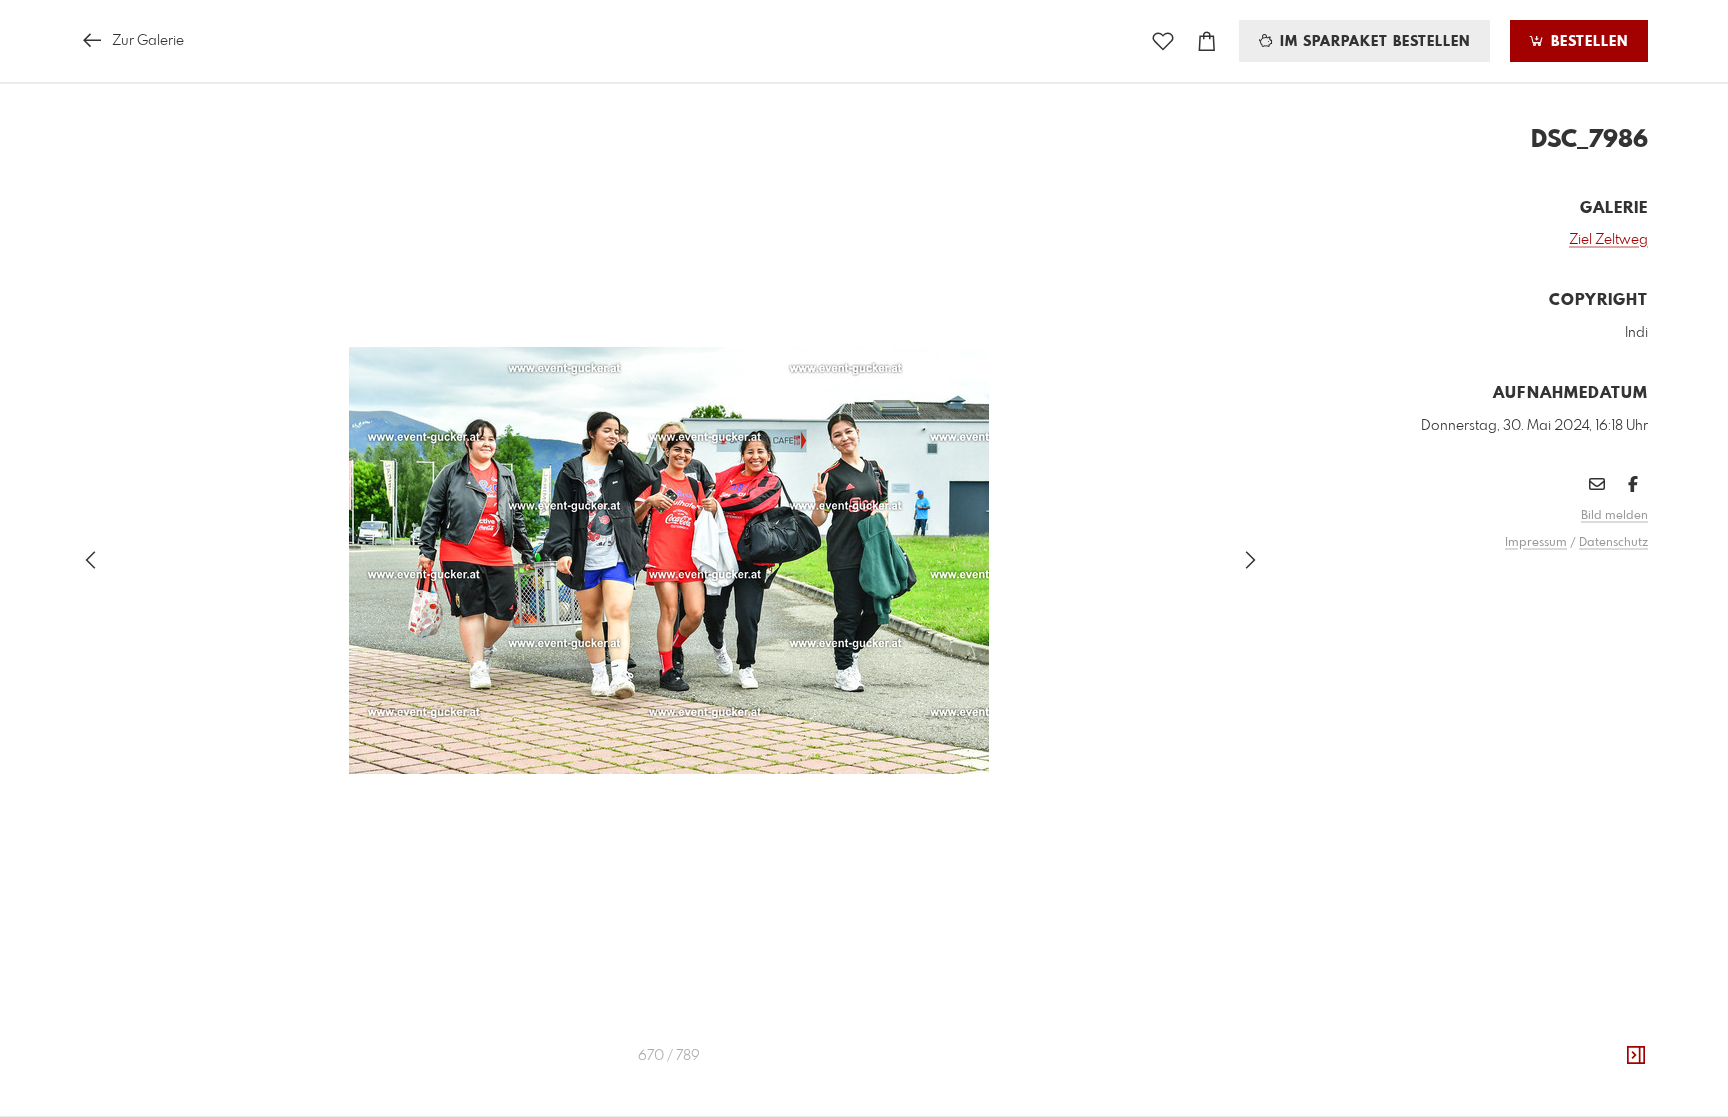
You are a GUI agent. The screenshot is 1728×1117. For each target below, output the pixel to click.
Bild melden (1614, 516)
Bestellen (1587, 42)
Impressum (1536, 543)
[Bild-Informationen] (1636, 1056)
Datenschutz (1613, 543)
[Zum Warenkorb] (1207, 41)
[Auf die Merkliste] (1163, 41)
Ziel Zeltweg (1608, 240)
